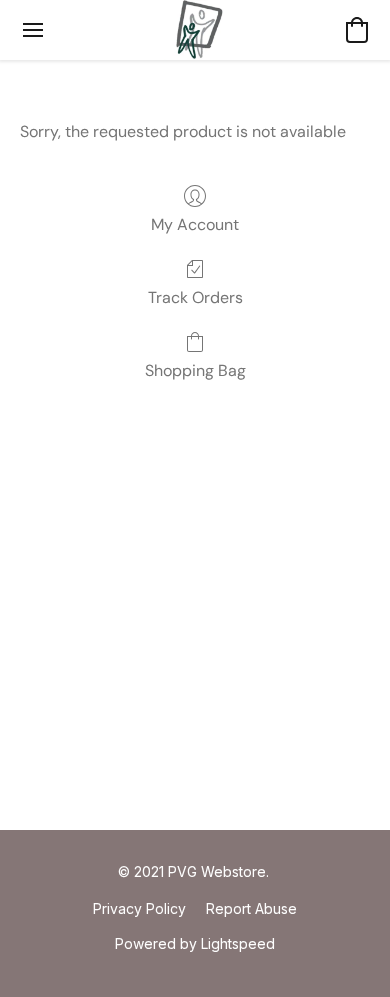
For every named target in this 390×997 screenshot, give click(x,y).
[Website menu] (33, 30)
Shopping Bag (195, 370)
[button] (195, 30)
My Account (195, 224)
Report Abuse (251, 908)
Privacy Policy (139, 908)
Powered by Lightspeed (195, 943)
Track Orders (195, 297)
